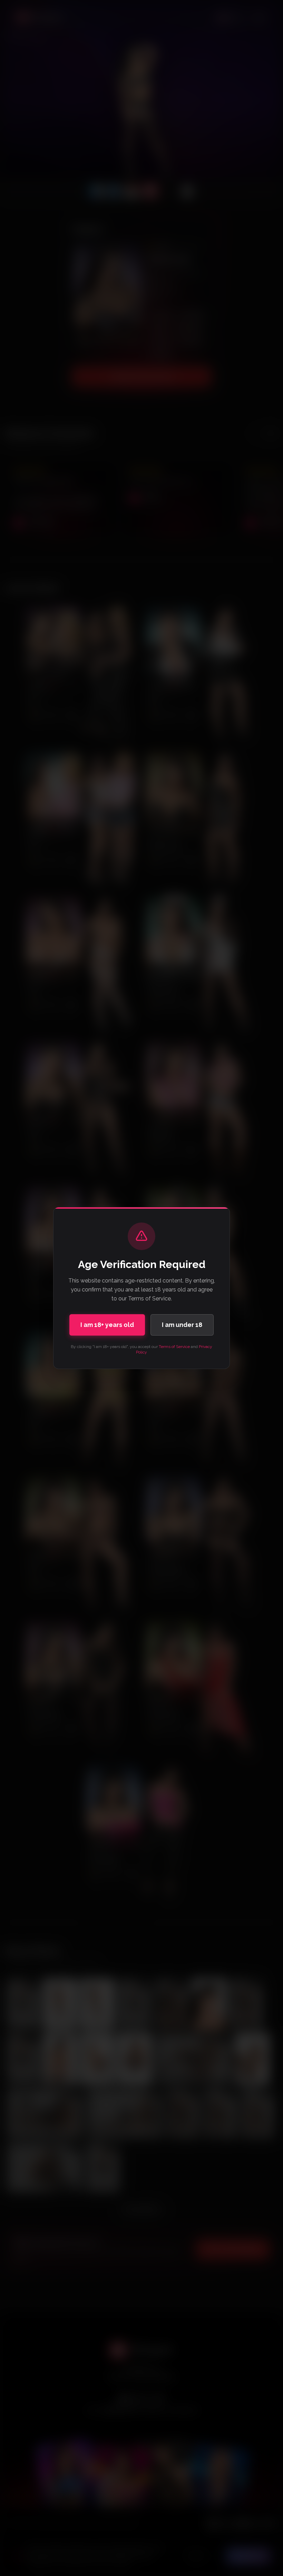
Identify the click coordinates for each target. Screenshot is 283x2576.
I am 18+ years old (107, 1325)
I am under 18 (182, 1325)
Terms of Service (174, 1347)
